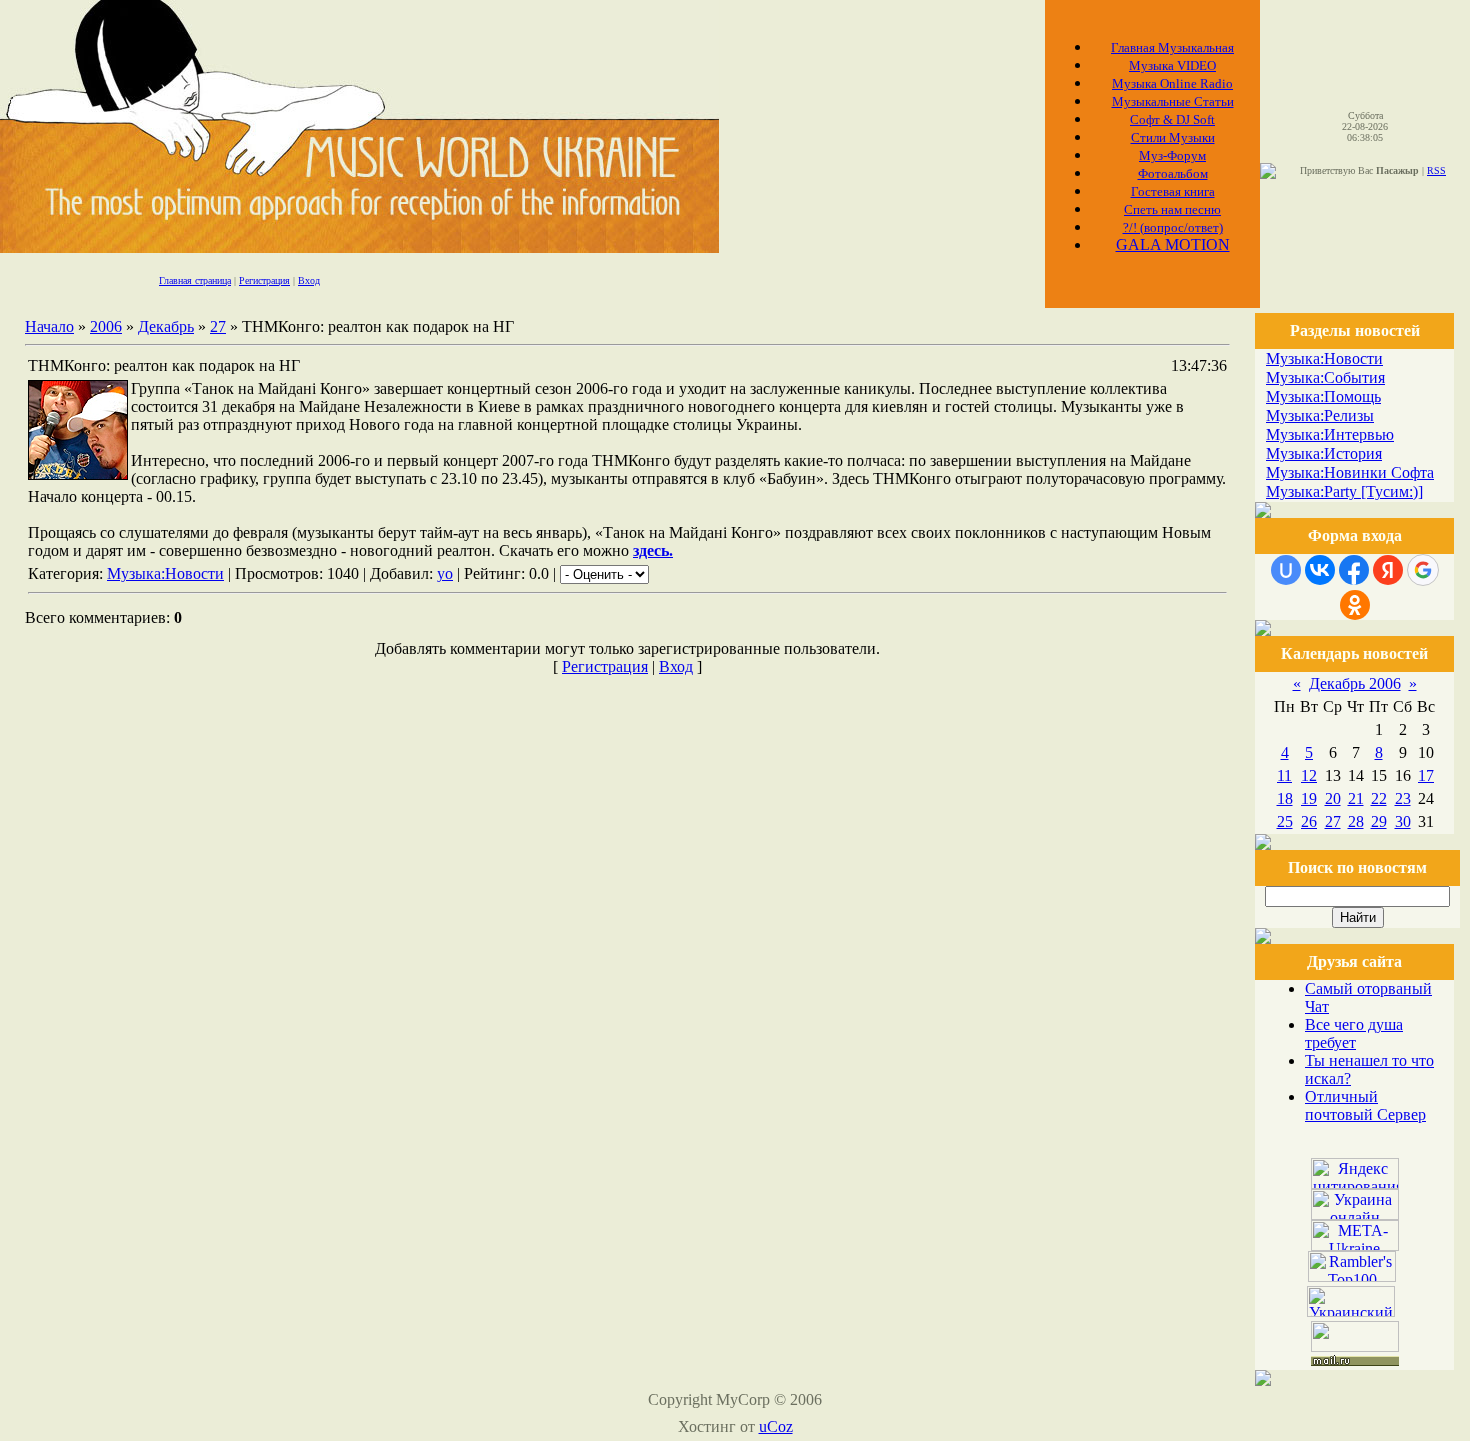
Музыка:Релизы (1320, 415)
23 (1403, 798)
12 (1309, 775)
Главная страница (195, 280)
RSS (1436, 170)
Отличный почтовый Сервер (1365, 1105)
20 (1333, 798)
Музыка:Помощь (1323, 396)
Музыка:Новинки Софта (1350, 472)
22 (1379, 798)
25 (1285, 821)
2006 (106, 326)
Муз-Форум (1172, 155)
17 (1426, 775)
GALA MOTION (1173, 244)
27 (218, 326)
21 (1356, 798)
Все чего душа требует (1354, 1033)
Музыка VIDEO (1172, 65)
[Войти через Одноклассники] (1355, 605)
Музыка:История (1324, 453)
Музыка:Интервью (1330, 434)
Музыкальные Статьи (1173, 101)
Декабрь (166, 326)
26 (1309, 821)
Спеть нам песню (1172, 209)
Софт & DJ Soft (1172, 119)
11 (1284, 775)
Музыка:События (1325, 377)
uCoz (776, 1426)
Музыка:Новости (165, 573)
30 (1403, 821)
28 (1356, 821)
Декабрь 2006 (1355, 683)
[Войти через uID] (1286, 570)
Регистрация (264, 280)
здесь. (653, 550)
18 (1285, 798)
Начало (49, 326)
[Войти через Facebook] (1354, 570)
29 (1379, 821)
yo (445, 573)
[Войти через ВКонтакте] (1320, 570)
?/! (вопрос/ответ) (1173, 227)
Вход (309, 280)
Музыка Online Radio (1172, 83)
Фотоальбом (1173, 173)
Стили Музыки (1173, 137)
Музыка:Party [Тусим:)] (1344, 491)
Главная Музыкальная (1172, 47)
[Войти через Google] (1423, 570)
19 (1309, 798)
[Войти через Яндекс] (1388, 570)
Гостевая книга (1173, 191)
